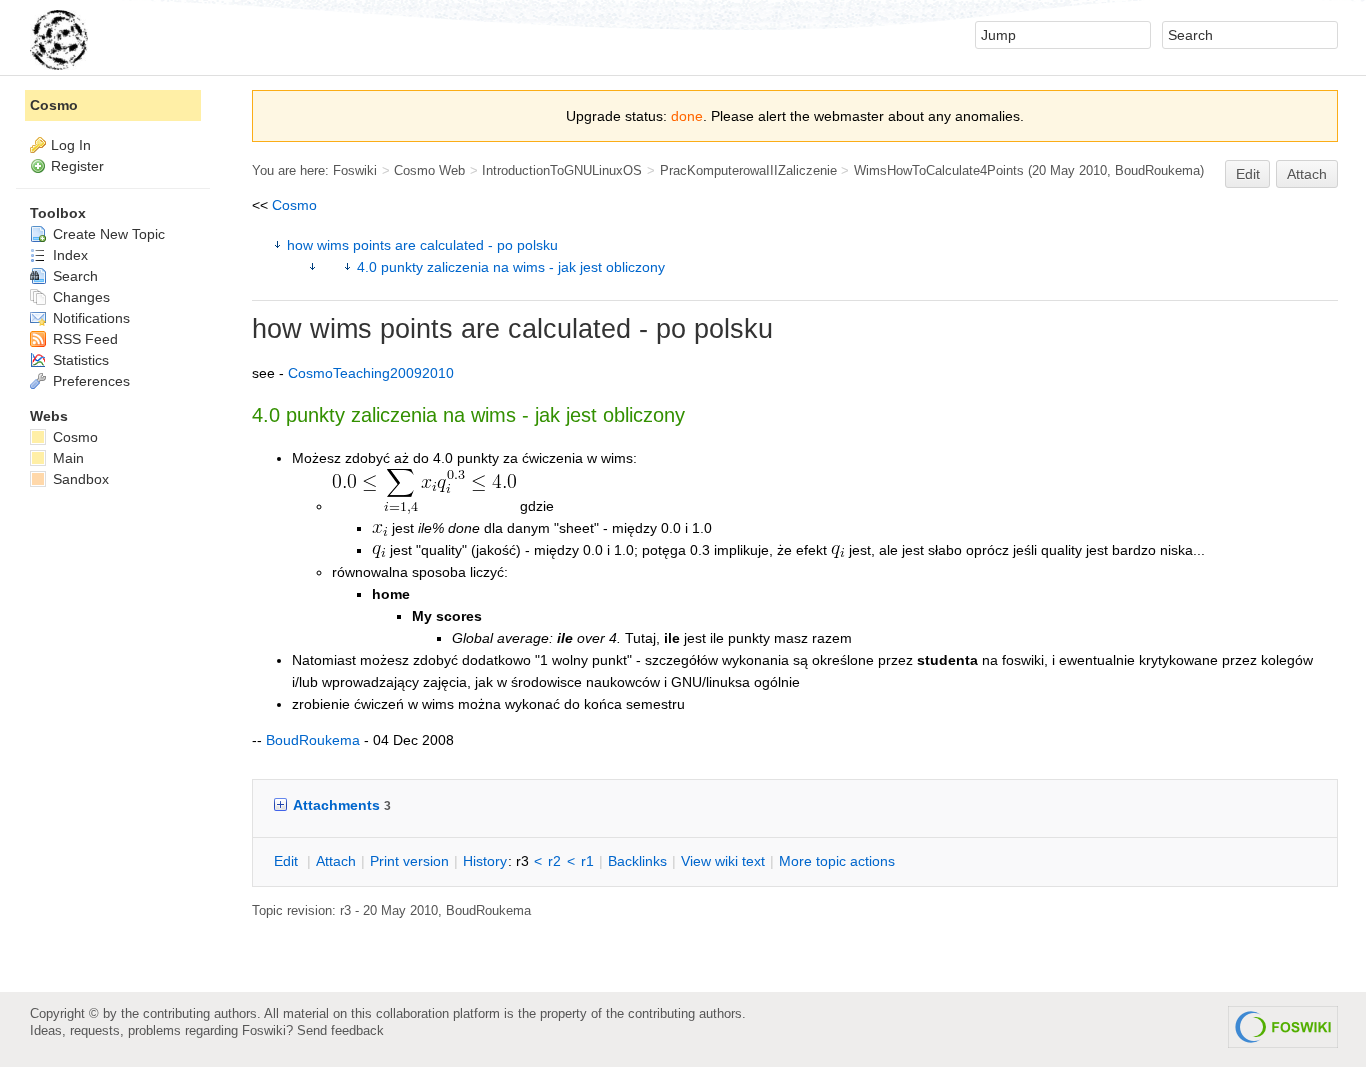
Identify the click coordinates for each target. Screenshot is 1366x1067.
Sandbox (79, 479)
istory (485, 861)
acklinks (637, 861)
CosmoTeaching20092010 (371, 373)
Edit (1248, 174)
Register (77, 166)
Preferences (89, 381)
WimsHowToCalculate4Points (939, 170)
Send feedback (340, 1030)
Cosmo (294, 205)
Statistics (79, 360)
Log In (71, 145)
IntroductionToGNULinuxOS (562, 170)
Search (73, 276)
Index (68, 255)
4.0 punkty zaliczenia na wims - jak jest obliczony (511, 267)
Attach (1307, 174)
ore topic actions (837, 861)
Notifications (89, 318)
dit (288, 861)
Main (66, 458)
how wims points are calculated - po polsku (422, 245)
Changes (79, 297)
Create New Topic (107, 234)
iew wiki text (723, 861)
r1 (587, 861)
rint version (409, 861)
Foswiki (355, 170)
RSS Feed (83, 339)
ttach (336, 861)
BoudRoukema (1157, 170)
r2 (554, 861)
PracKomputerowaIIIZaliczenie (748, 170)
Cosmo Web (429, 170)
